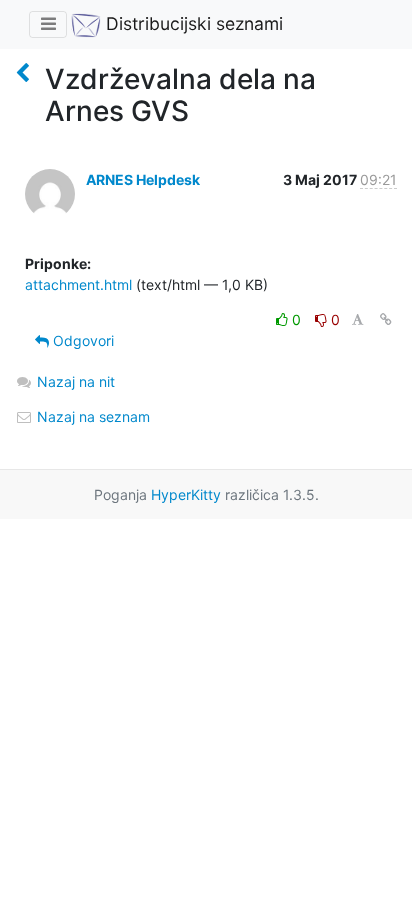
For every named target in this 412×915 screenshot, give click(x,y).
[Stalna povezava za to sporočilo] (386, 319)
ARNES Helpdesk (143, 179)
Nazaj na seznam (91, 416)
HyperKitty (186, 494)
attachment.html (78, 284)
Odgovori (81, 340)
